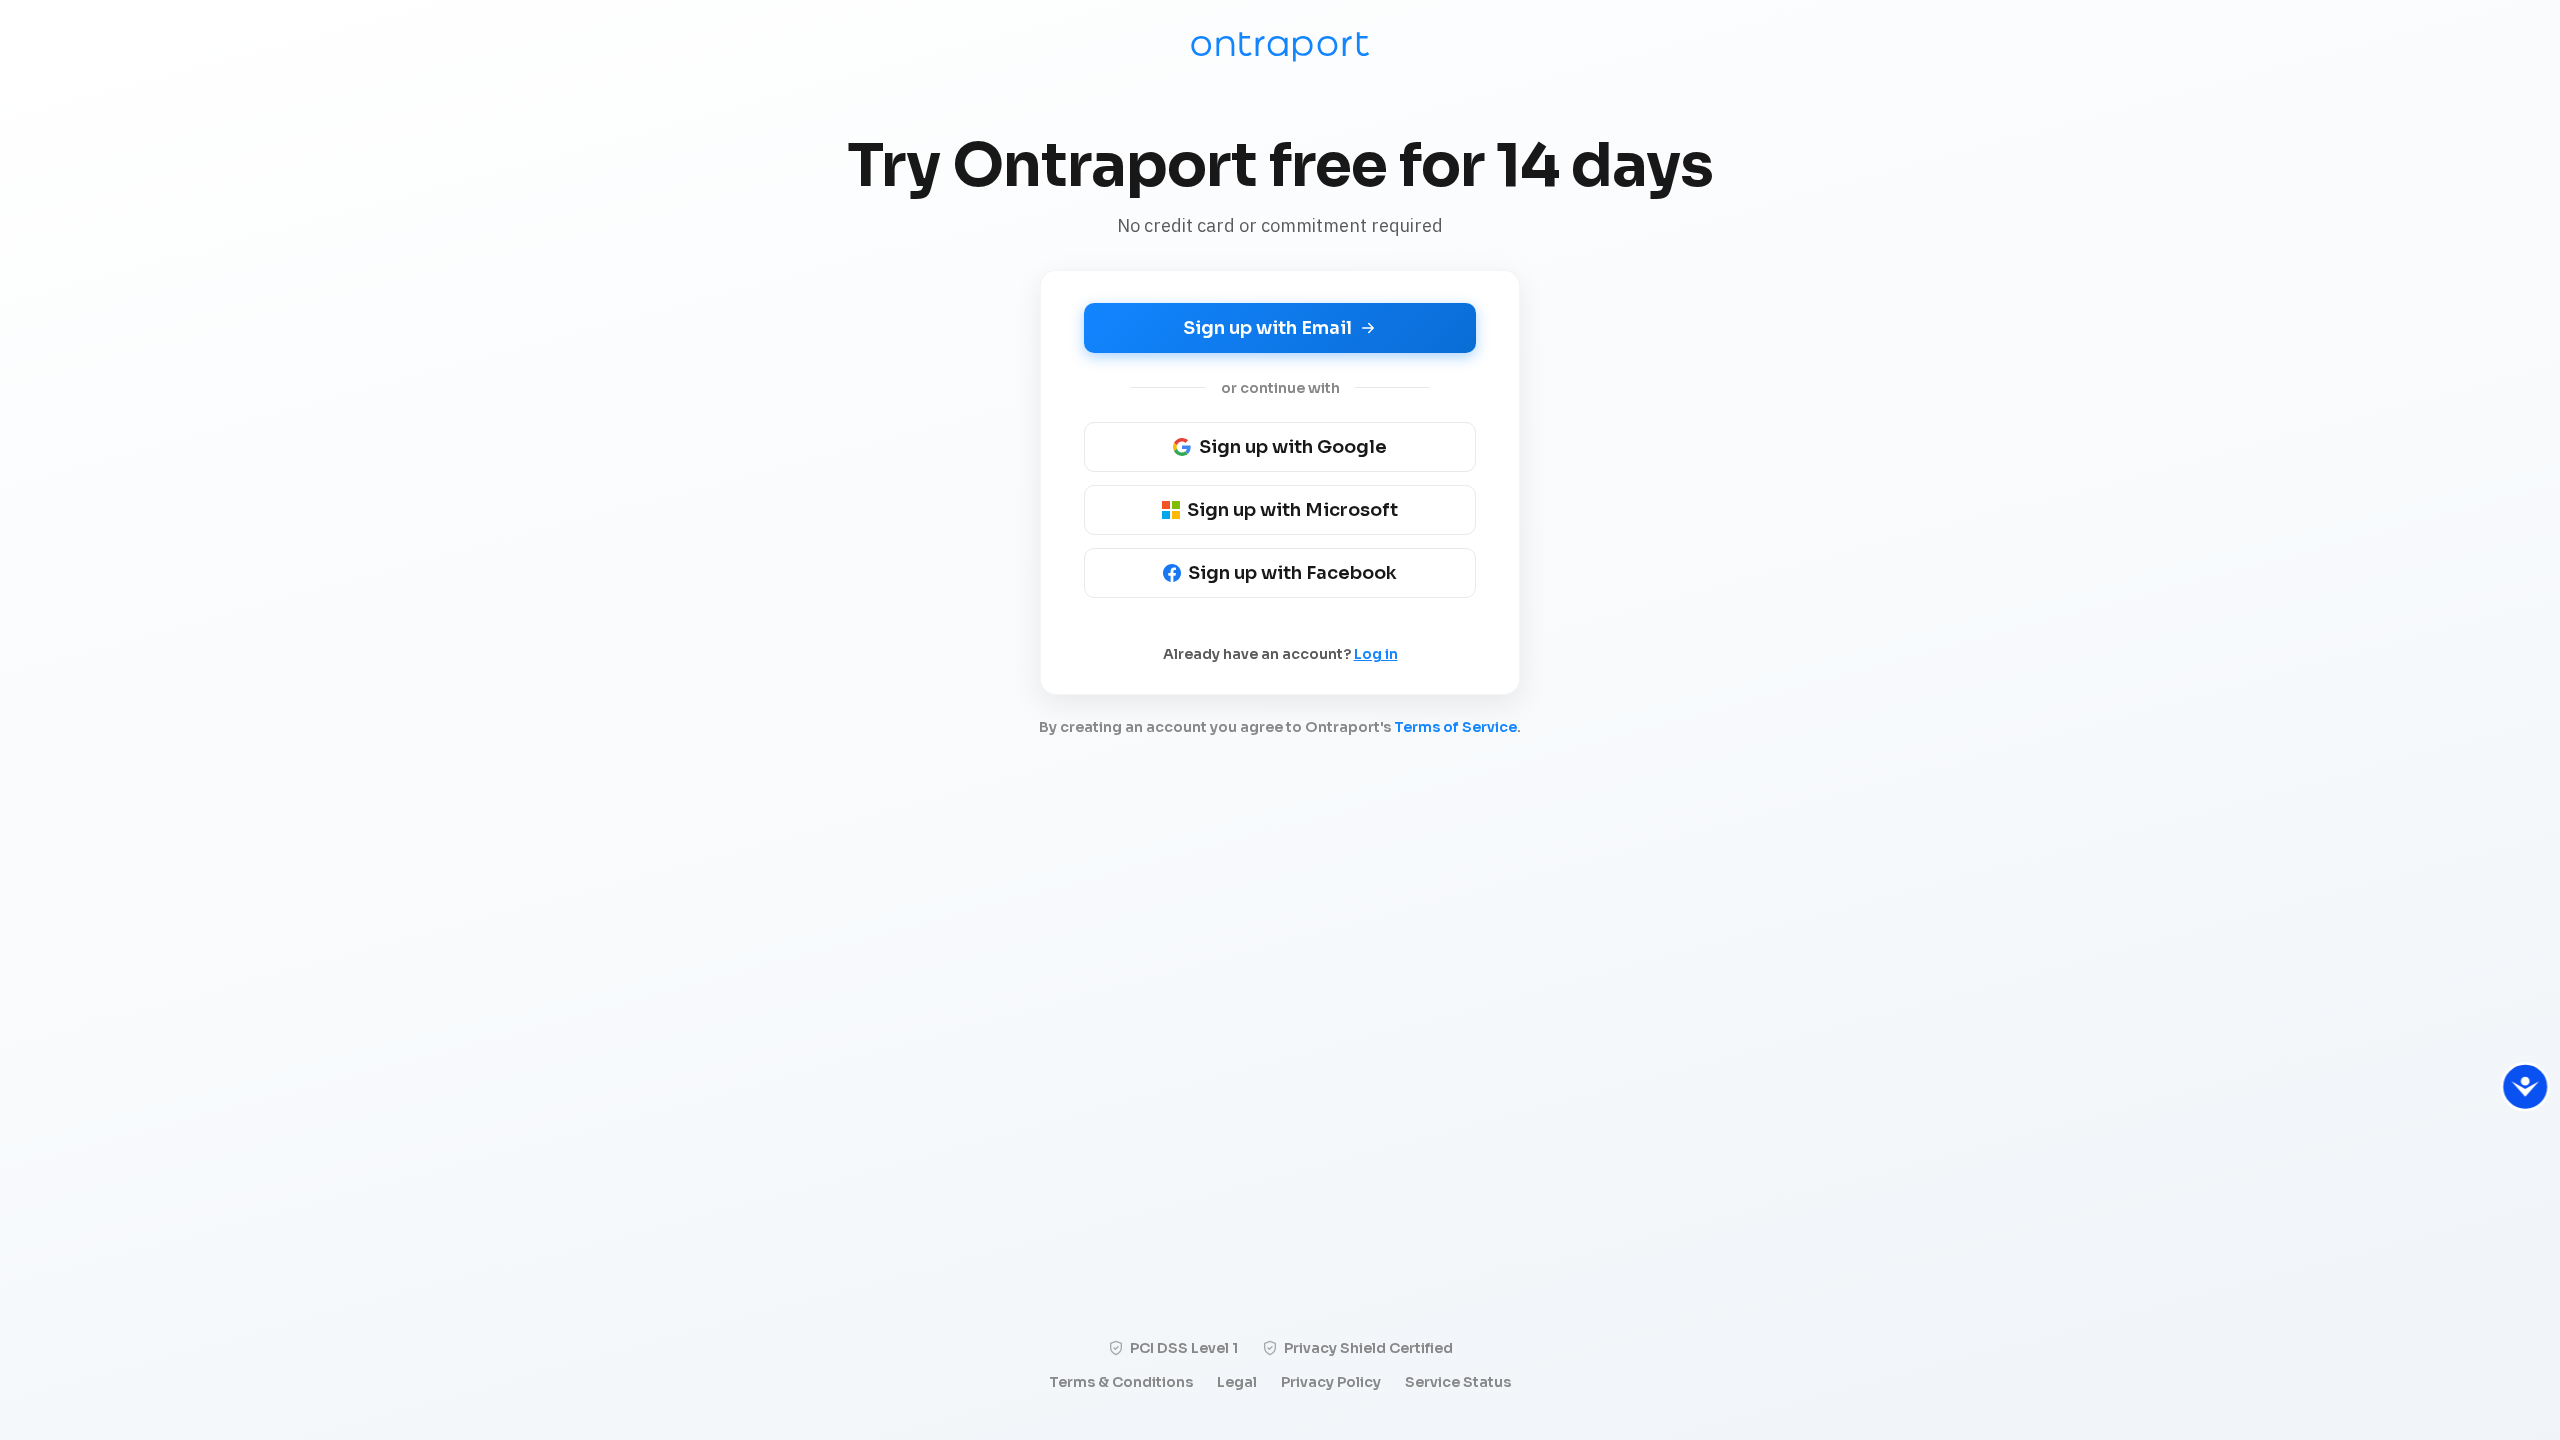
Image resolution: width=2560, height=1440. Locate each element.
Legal (1237, 1382)
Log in (1376, 654)
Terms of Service (1455, 727)
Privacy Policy (1331, 1382)
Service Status (1458, 1382)
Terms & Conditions (1121, 1382)
